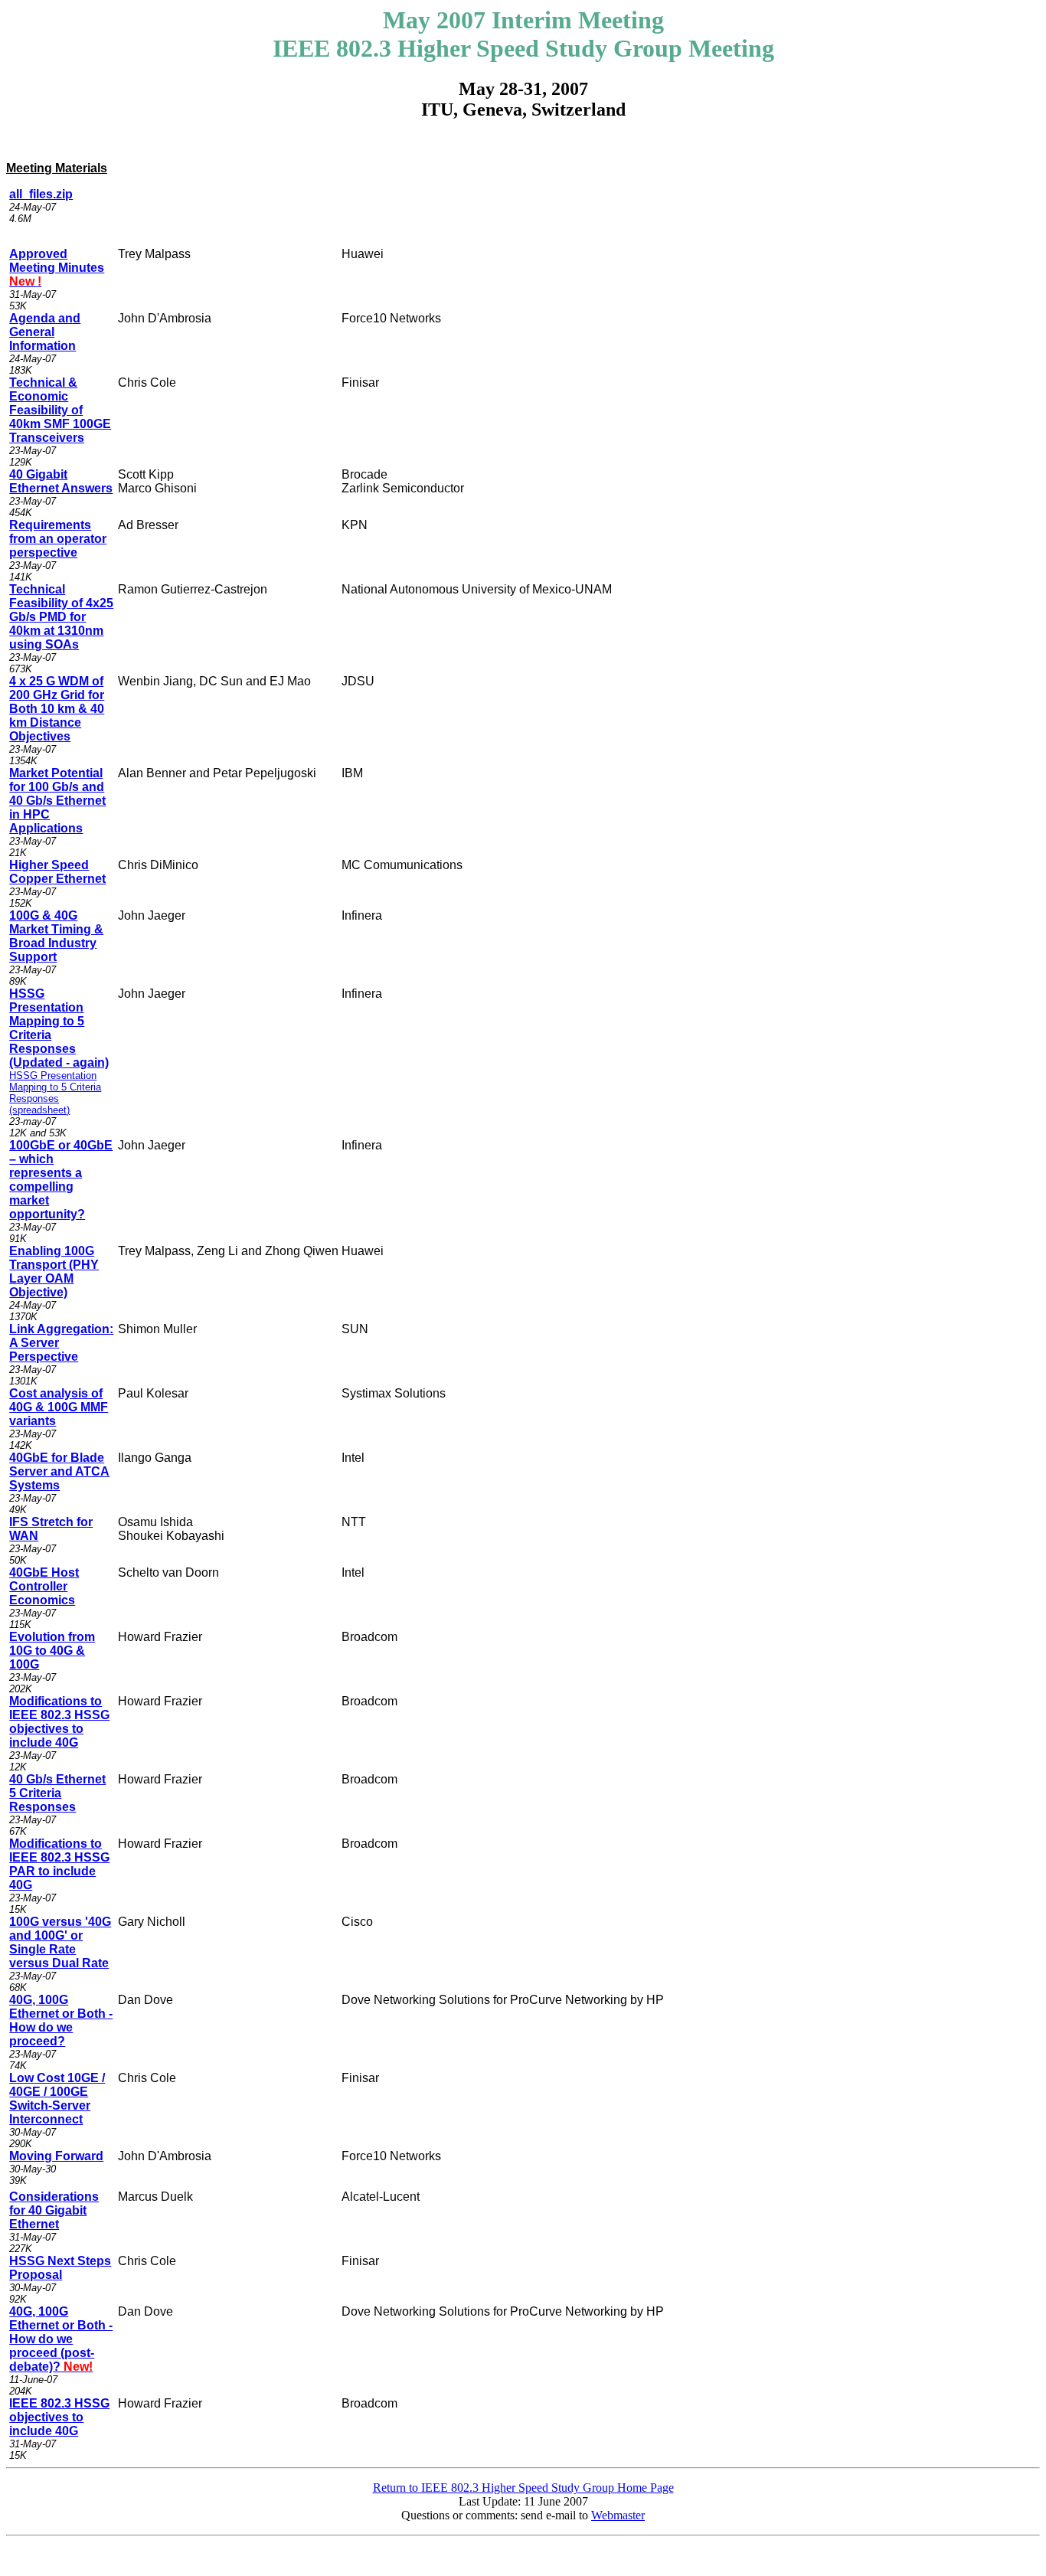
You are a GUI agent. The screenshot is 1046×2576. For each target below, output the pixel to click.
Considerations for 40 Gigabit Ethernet (54, 2210)
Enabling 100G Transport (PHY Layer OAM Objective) (54, 1272)
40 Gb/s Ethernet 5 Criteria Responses (57, 1793)
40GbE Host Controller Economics (44, 1586)
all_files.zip (41, 194)
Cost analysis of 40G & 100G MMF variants (59, 1407)
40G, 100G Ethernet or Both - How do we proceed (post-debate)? (61, 2339)
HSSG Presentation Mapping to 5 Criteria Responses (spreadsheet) (55, 1093)
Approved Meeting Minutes (57, 268)
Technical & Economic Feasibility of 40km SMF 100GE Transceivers (60, 410)
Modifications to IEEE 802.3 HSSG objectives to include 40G (59, 1722)
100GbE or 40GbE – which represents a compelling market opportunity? (61, 1180)
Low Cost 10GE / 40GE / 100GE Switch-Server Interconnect (57, 2099)
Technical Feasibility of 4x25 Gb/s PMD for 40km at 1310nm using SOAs (61, 617)
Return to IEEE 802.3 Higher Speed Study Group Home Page (523, 2488)
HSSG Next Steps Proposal (60, 2268)
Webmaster (618, 2515)
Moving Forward (56, 2156)
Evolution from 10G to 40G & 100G (52, 1651)
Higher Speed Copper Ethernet (57, 872)
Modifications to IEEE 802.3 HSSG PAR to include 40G (59, 1864)
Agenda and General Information (45, 332)
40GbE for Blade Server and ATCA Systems (59, 1471)
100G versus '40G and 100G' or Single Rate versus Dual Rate (60, 1942)
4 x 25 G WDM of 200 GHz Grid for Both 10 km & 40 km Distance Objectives (57, 709)
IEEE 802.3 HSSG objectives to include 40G (59, 2417)
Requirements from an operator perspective (58, 539)
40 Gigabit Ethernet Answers (61, 481)
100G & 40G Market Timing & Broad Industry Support (56, 936)
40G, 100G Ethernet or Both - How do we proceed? (61, 2020)
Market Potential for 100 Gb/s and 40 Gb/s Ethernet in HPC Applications (57, 801)
